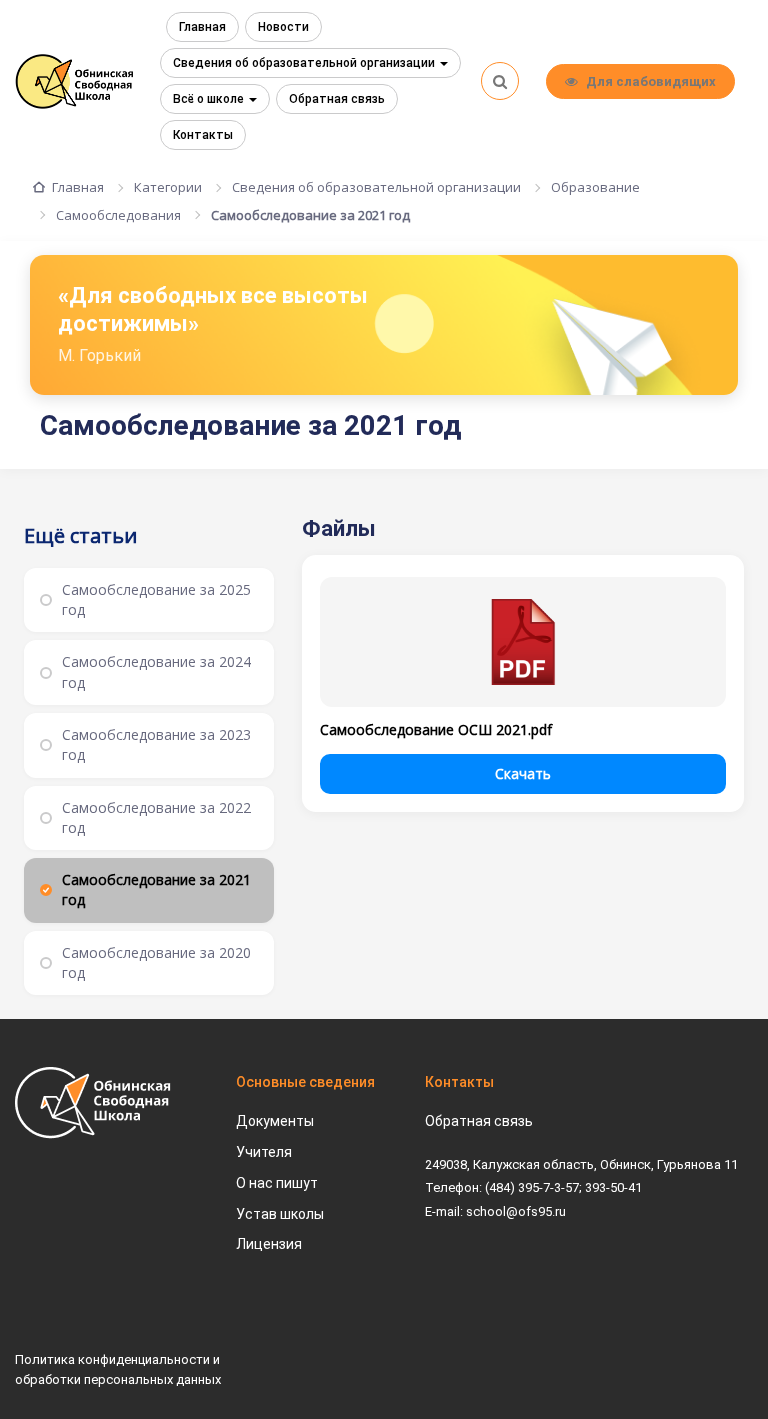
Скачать (523, 773)
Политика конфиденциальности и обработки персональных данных (118, 1369)
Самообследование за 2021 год (310, 215)
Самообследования (118, 215)
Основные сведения (305, 1082)
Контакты (203, 135)
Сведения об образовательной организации (305, 63)
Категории (168, 187)
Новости (283, 27)
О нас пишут (277, 1183)
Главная (202, 27)
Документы (275, 1121)
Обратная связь (337, 99)
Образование (595, 187)
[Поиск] (500, 81)
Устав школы (280, 1214)
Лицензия (269, 1244)
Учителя (264, 1152)
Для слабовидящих (651, 81)
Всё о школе (210, 99)
